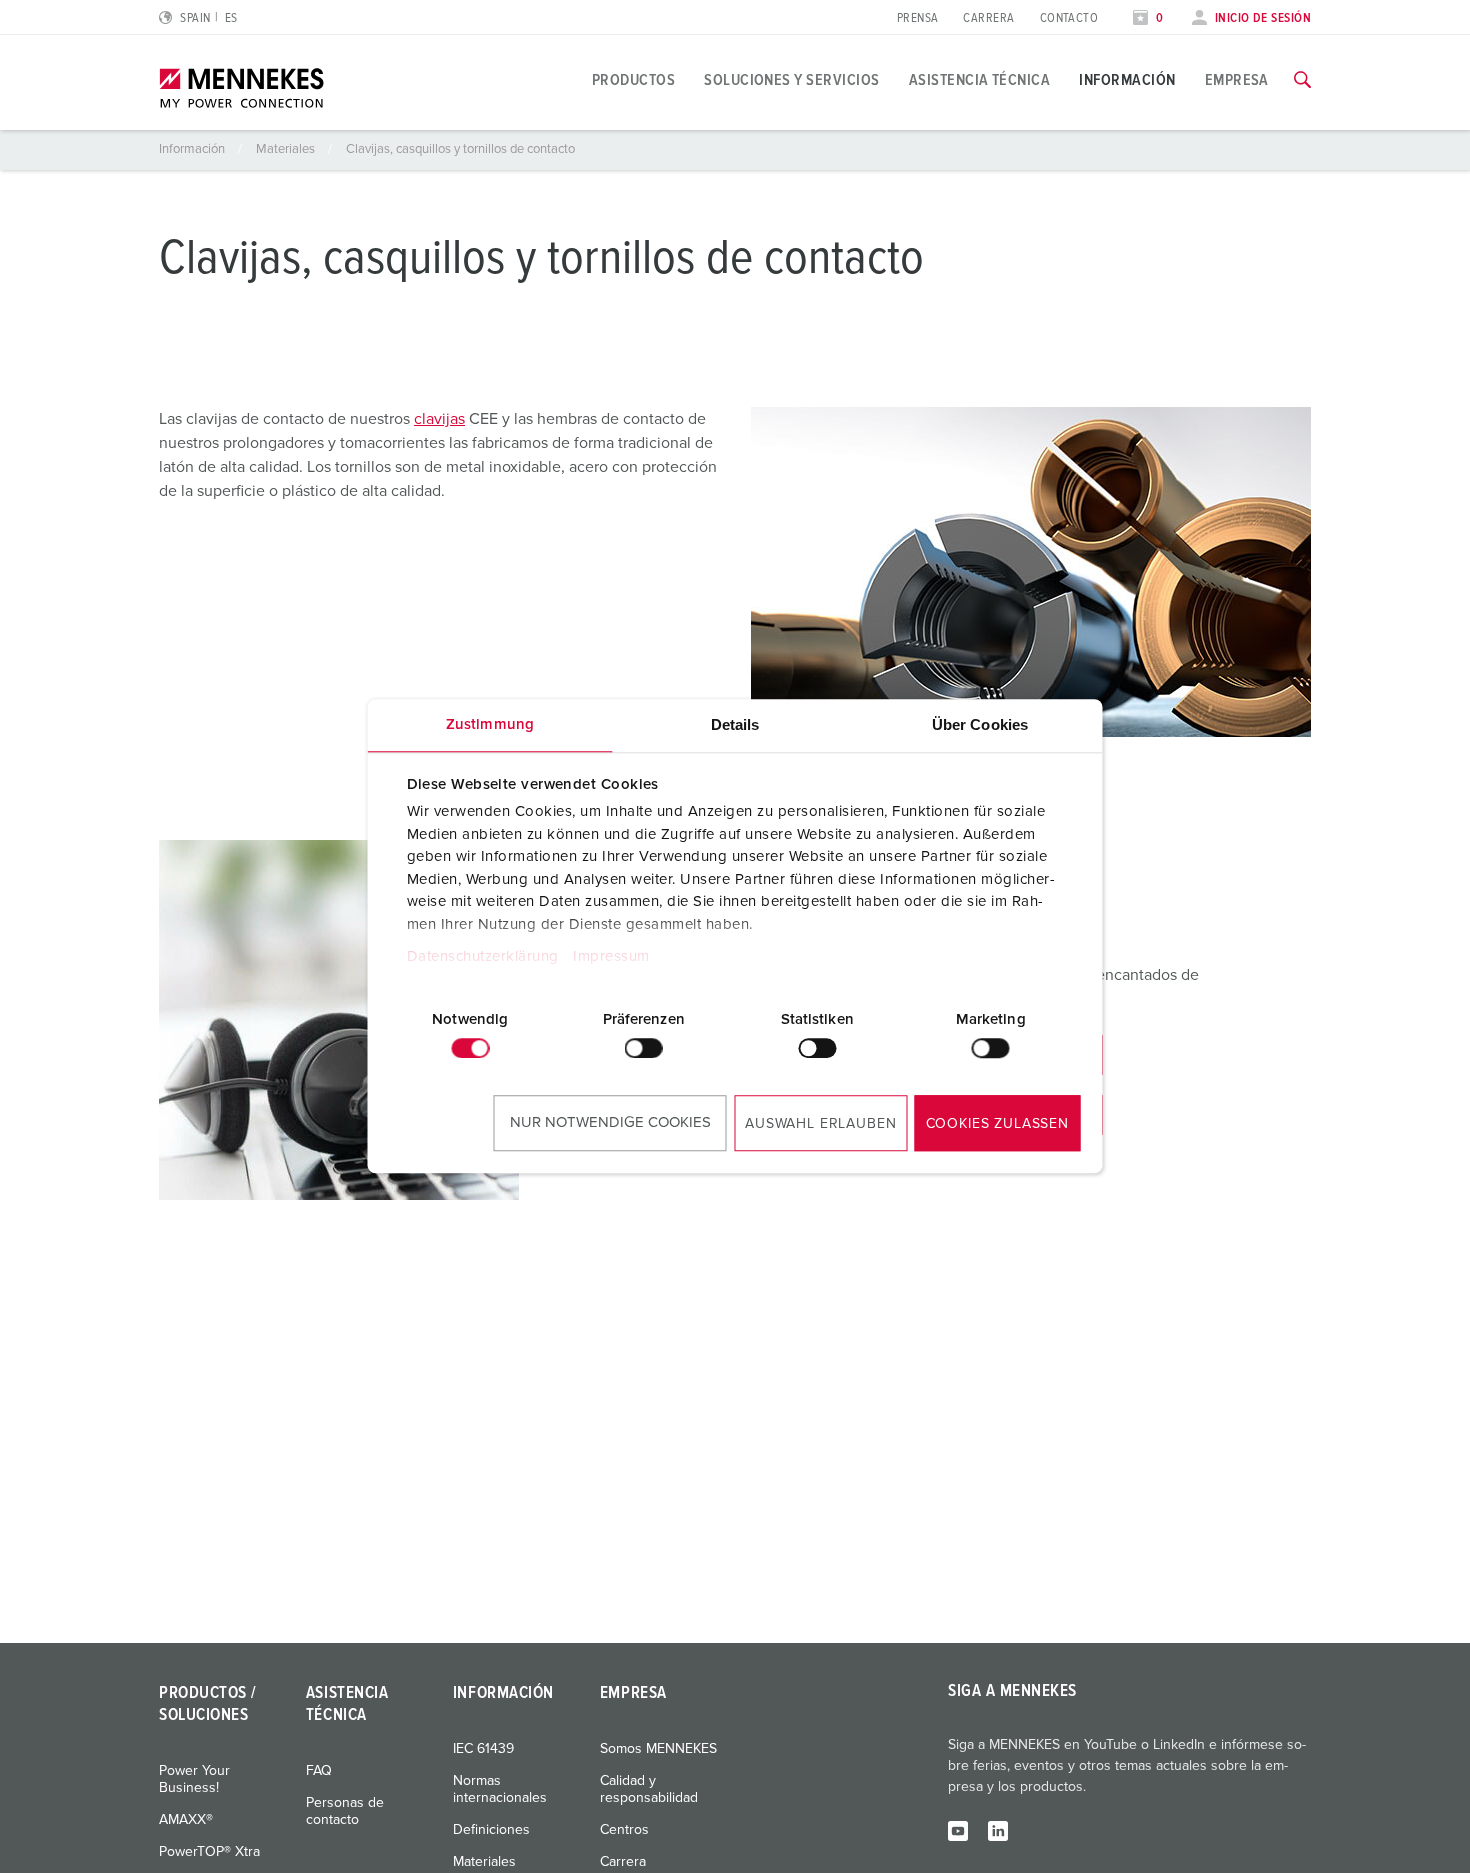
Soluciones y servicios (792, 80)
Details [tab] (735, 724)
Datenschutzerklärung (482, 957)
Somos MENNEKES (658, 1749)
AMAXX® (186, 1820)
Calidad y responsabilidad (649, 1789)
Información (1127, 80)
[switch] (644, 1048)
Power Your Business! (194, 1779)
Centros (624, 1830)
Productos (633, 80)
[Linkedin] (998, 1830)
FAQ (319, 1771)
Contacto (1069, 18)
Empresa (1237, 80)
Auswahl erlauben (820, 1124)
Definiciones (491, 1830)
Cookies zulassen (997, 1124)
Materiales (287, 149)
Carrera (988, 18)
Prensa (918, 18)
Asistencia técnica (980, 80)
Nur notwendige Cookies (610, 1122)
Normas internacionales (500, 1789)
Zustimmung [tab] (490, 724)
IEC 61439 (483, 1749)
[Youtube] (958, 1830)
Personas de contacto (345, 1811)
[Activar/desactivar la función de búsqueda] (1302, 80)
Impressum (611, 957)
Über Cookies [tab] (980, 724)
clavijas (439, 419)
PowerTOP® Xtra (209, 1852)
